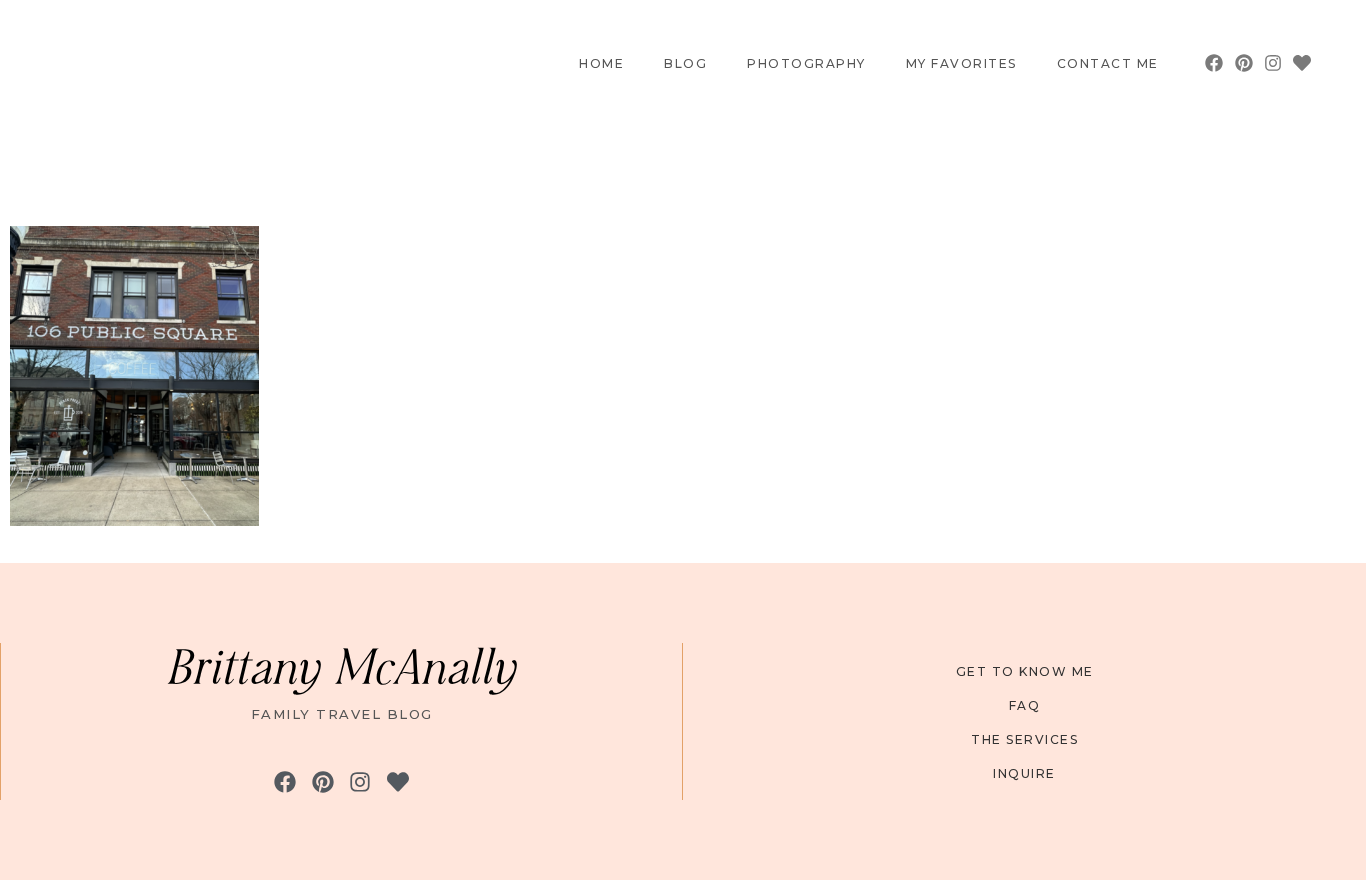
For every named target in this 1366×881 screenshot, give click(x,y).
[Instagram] (1273, 63)
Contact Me (1108, 64)
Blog (685, 64)
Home (601, 64)
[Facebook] (1214, 63)
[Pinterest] (1243, 63)
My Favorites (961, 64)
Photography (806, 64)
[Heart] (1302, 63)
